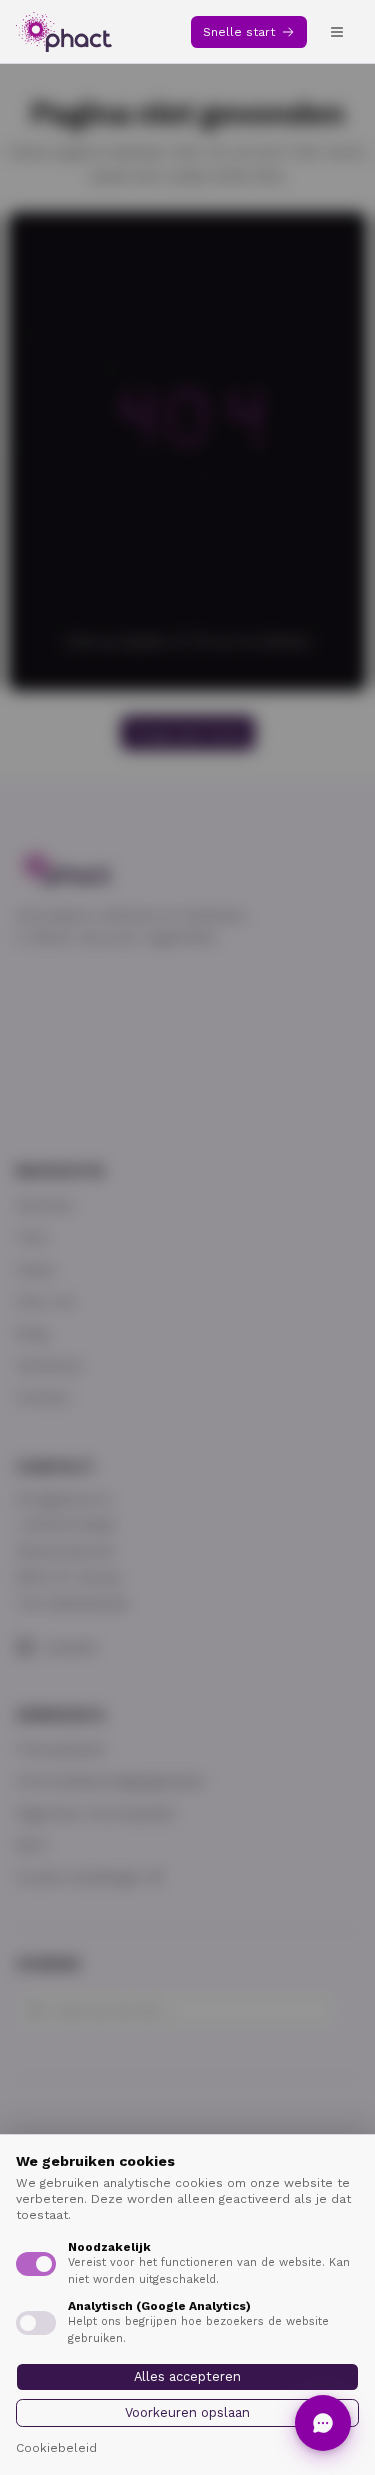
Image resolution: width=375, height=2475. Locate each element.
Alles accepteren (187, 2376)
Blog (31, 1333)
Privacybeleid (60, 1749)
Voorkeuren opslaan (187, 2412)
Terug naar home (188, 733)
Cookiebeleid (56, 2448)
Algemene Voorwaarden (96, 1813)
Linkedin (69, 1647)
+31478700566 (65, 1525)
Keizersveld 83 (65, 1551)
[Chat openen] (323, 2423)
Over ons (45, 1301)
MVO (31, 1845)
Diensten (45, 1205)
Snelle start (239, 32)
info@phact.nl (63, 1499)
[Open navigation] (337, 32)
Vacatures (49, 1365)
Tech (32, 1237)
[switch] (36, 2264)
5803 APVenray (68, 1577)
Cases (35, 1269)
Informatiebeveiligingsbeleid (109, 1781)
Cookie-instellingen (79, 1877)
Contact (43, 1397)
